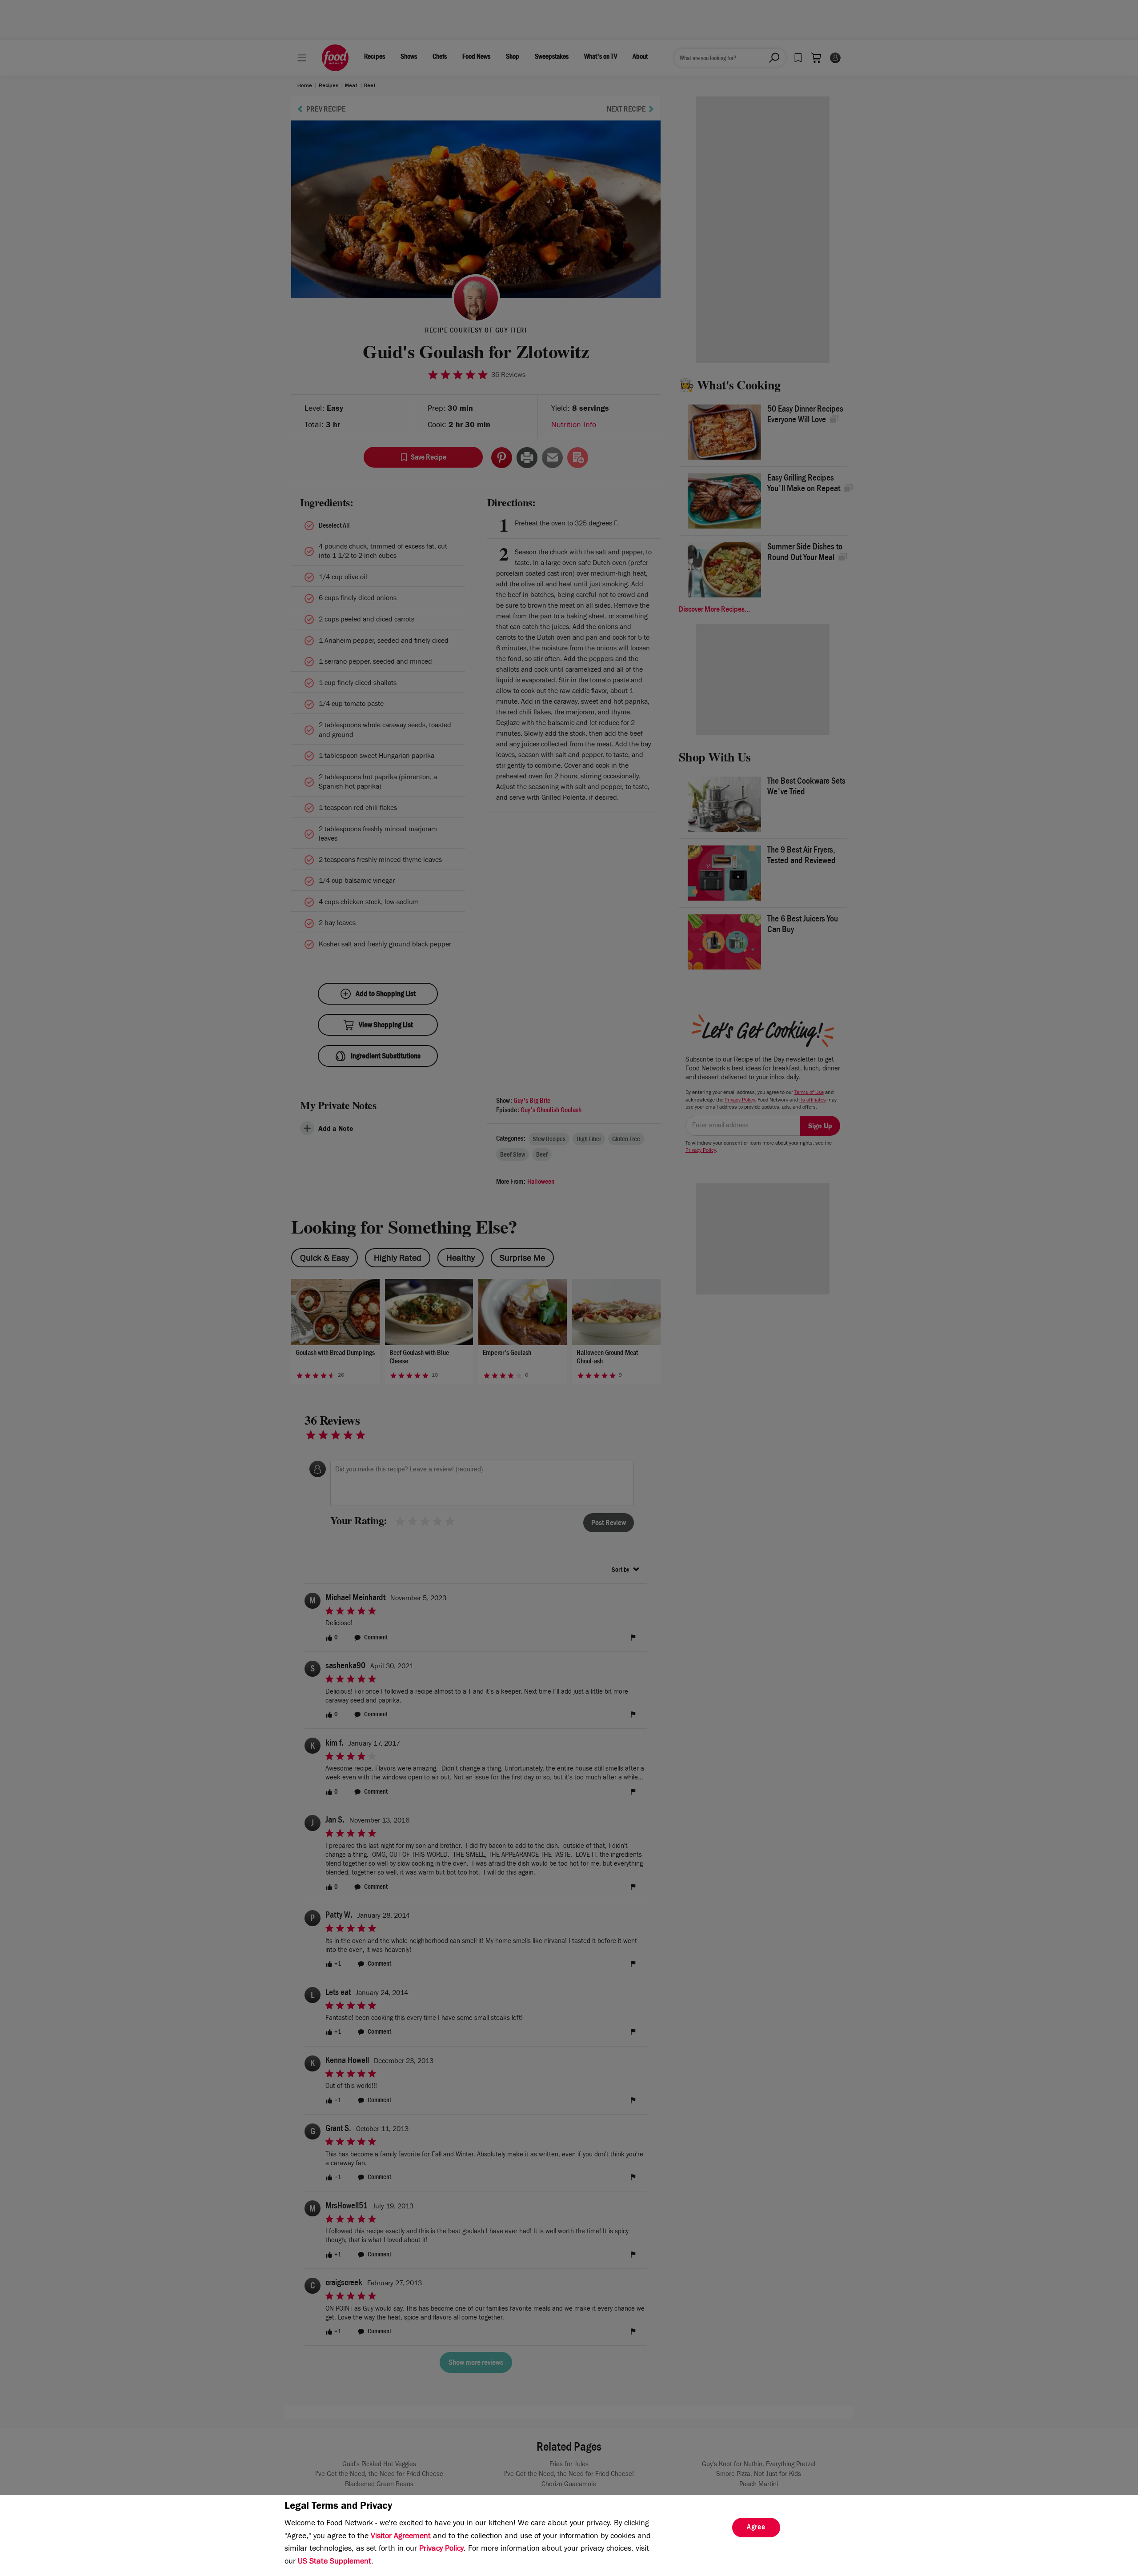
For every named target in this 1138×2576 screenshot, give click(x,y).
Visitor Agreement (401, 2537)
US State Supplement (335, 2562)
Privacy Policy (441, 2549)
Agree (756, 2528)
